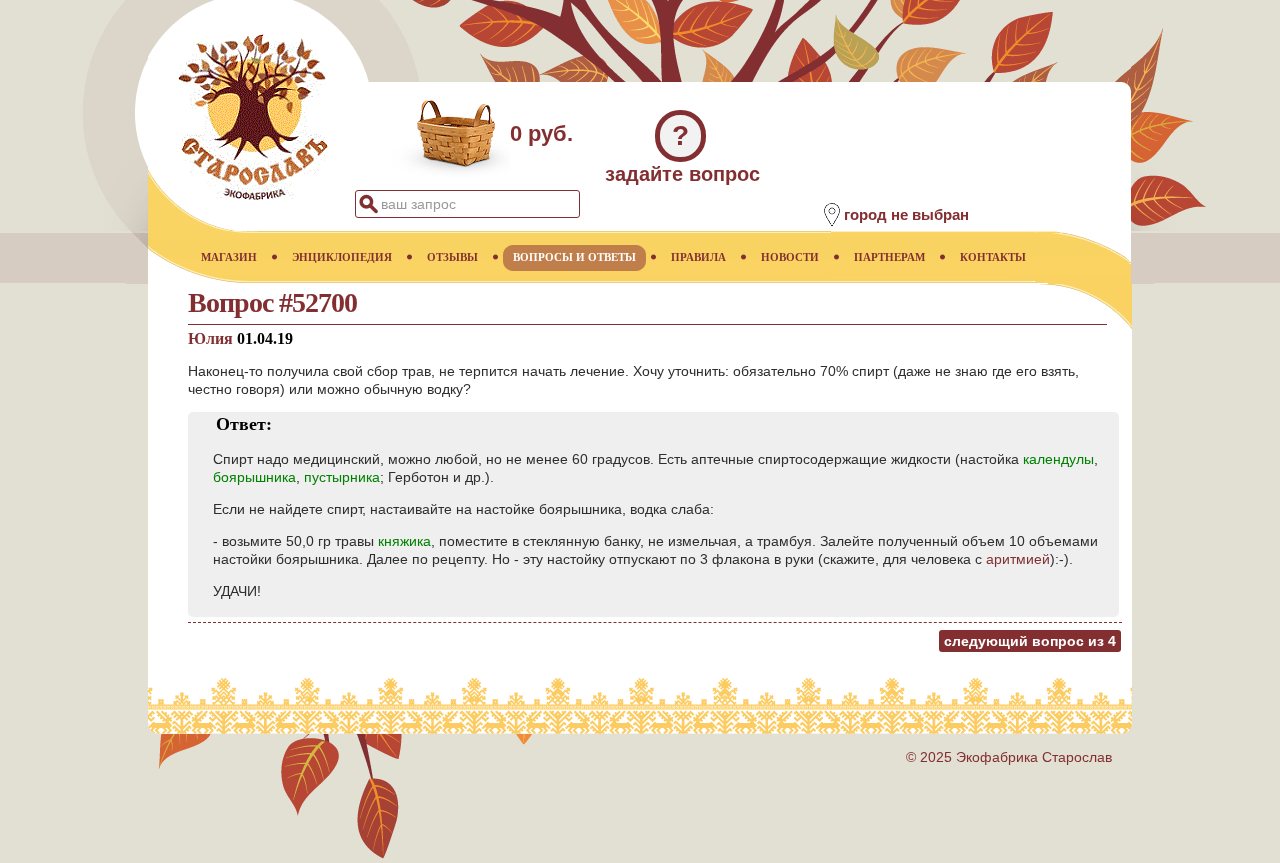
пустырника (342, 477)
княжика (404, 541)
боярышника (254, 477)
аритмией (1018, 559)
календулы (1058, 459)
